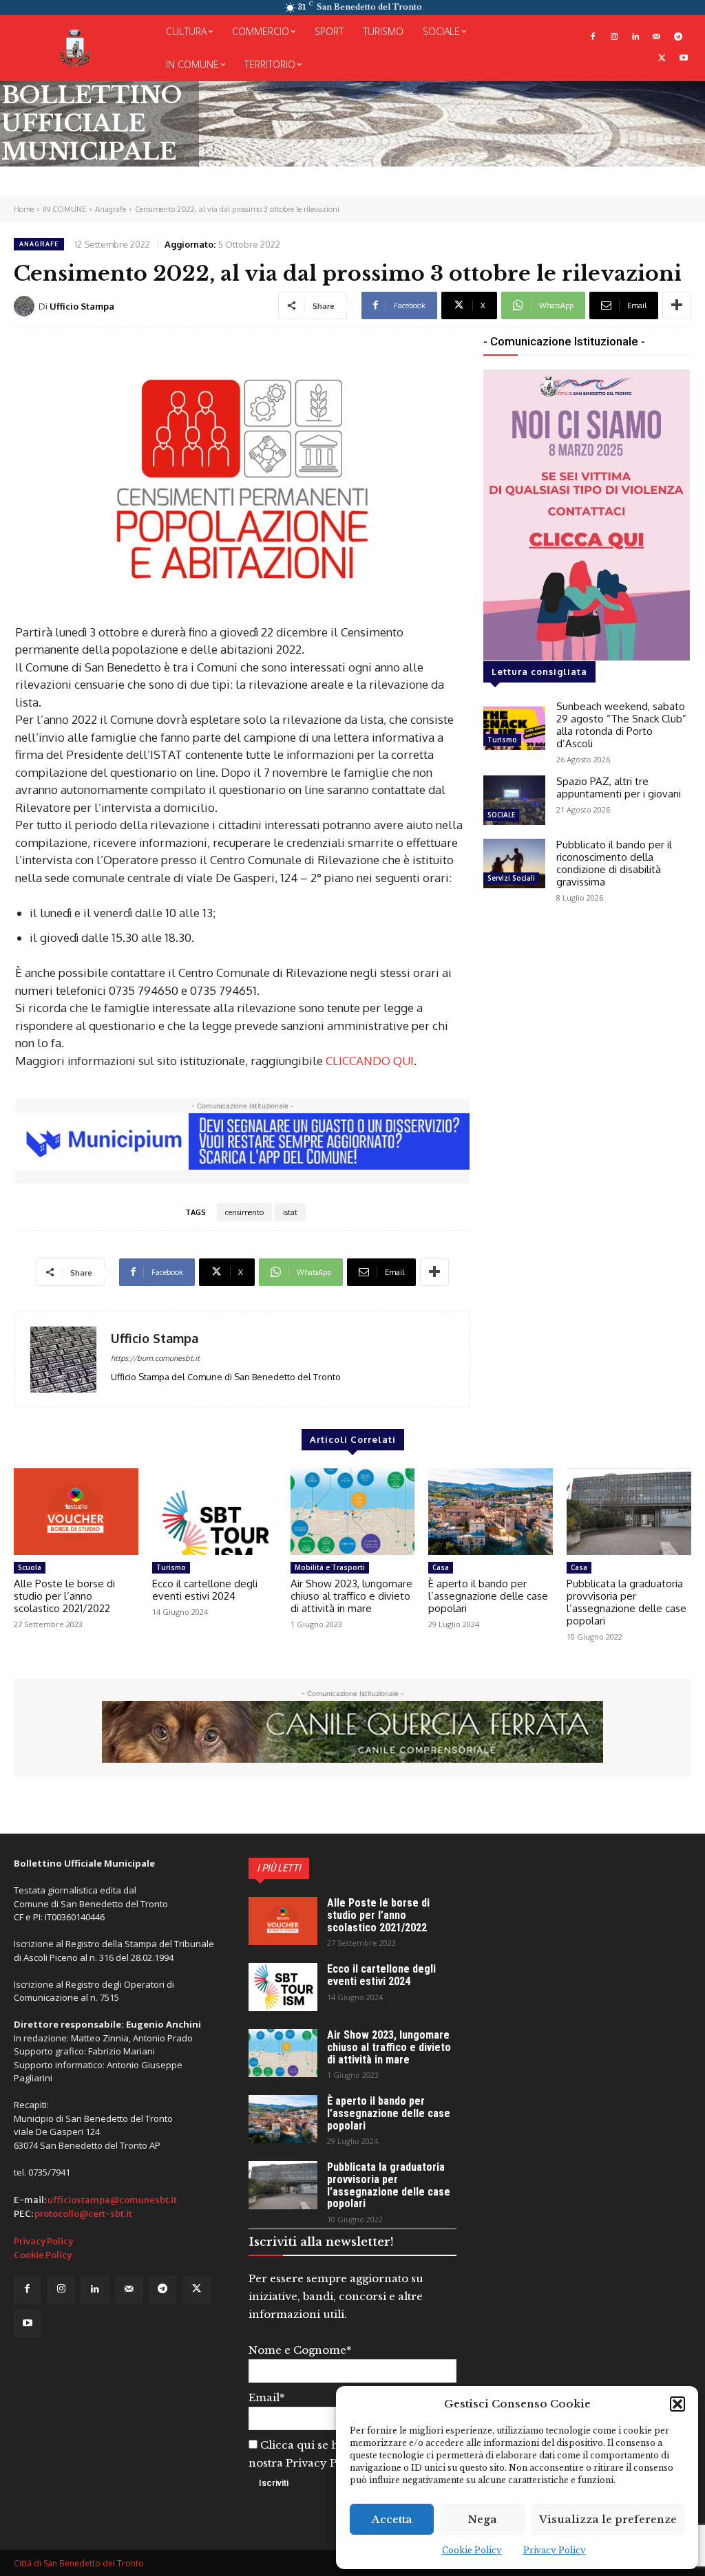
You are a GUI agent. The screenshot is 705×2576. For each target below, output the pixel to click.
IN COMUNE (64, 209)
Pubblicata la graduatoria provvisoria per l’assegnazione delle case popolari (627, 1602)
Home (24, 209)
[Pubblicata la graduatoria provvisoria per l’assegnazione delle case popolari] (629, 1512)
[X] (662, 59)
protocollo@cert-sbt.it (83, 2214)
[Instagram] (614, 37)
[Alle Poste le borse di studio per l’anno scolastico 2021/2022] (76, 1512)
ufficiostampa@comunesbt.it (112, 2200)
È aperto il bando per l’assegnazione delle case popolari (488, 1596)
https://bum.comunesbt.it (155, 1358)
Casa (441, 1567)
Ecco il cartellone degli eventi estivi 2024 (205, 1590)
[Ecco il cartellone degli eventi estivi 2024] (214, 1512)
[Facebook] (593, 37)
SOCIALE (501, 815)
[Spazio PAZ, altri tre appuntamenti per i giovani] (514, 800)
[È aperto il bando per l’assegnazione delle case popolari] (491, 1512)
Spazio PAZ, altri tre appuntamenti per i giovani (619, 787)
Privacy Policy (555, 2550)
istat (290, 1212)
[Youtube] (683, 59)
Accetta (392, 2519)
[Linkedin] (636, 37)
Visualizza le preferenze (608, 2519)
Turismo (502, 740)
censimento (244, 1212)
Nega (483, 2519)
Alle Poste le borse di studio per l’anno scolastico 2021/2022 (64, 1596)
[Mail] (656, 37)
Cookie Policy (472, 2550)
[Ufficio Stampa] (26, 306)
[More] (677, 305)
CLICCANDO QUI (370, 1061)
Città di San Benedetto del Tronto (79, 2563)
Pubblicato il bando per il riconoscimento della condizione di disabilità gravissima (614, 863)
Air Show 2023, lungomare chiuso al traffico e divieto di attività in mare (351, 1596)
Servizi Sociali (511, 878)
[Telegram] (678, 37)
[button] (677, 2404)
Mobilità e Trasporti (330, 1567)
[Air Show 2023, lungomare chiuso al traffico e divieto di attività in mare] (353, 1512)
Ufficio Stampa (82, 306)
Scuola (30, 1567)
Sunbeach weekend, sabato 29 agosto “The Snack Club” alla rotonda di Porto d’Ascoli (621, 725)
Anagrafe (111, 209)
